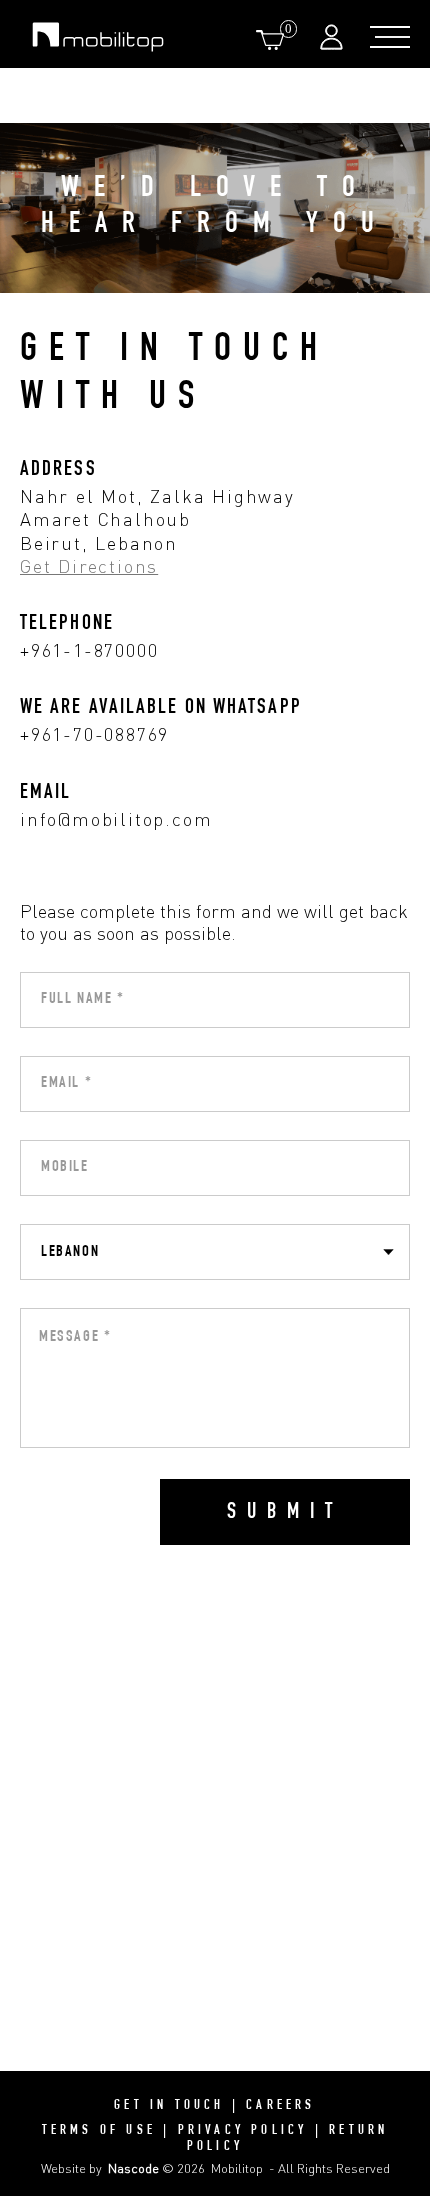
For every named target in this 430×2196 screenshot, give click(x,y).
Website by (100, 2168)
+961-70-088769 (94, 734)
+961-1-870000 (89, 650)
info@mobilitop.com (116, 819)
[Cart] (274, 39)
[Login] (334, 36)
